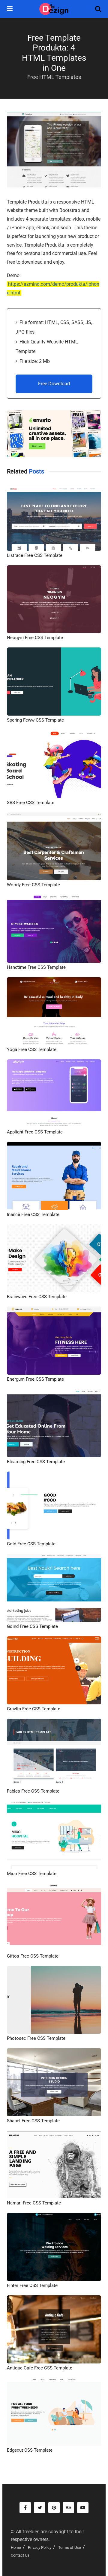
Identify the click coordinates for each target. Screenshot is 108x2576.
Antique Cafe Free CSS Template (40, 2368)
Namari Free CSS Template (34, 2203)
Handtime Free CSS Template (36, 967)
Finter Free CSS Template (32, 2285)
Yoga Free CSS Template (32, 1049)
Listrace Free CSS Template (35, 555)
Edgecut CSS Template (30, 2450)
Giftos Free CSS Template (33, 1956)
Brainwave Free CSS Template (37, 1297)
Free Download (54, 384)
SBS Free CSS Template (31, 803)
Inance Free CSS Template (33, 1214)
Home (16, 2547)
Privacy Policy (40, 2547)
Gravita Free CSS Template (34, 1709)
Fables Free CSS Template (33, 1791)
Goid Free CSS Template (31, 1544)
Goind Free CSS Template (32, 1626)
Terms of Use (70, 2547)
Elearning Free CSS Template (36, 1462)
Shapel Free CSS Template (33, 2121)
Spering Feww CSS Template (35, 720)
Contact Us (20, 2555)
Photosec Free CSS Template (36, 2038)
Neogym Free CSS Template (35, 638)
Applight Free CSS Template (35, 1132)
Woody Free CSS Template (33, 885)
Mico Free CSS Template (32, 1874)
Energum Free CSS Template (35, 1379)
